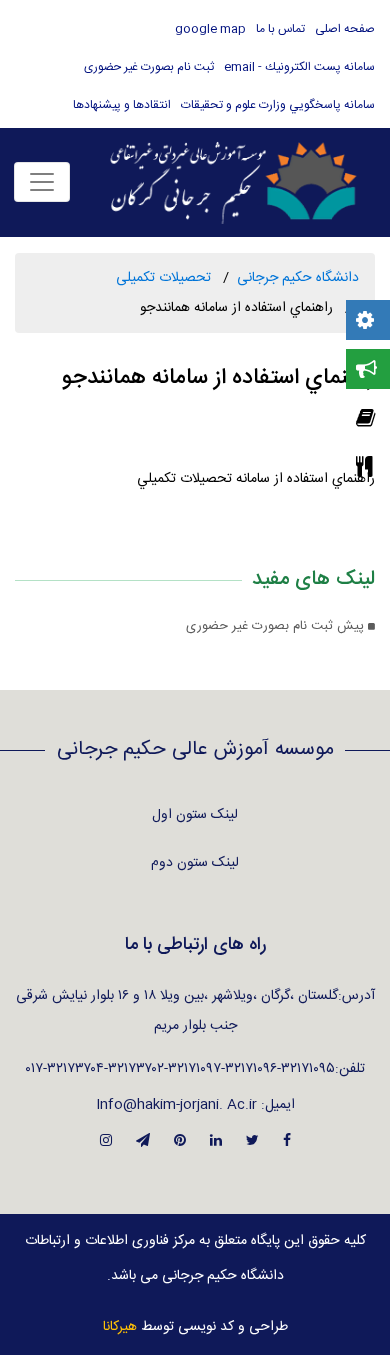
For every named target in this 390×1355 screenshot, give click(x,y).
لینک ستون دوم (195, 863)
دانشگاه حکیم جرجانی (298, 278)
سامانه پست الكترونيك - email (299, 67)
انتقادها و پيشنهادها (122, 105)
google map (210, 29)
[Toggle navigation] (42, 182)
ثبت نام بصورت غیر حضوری (149, 67)
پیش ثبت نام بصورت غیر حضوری (277, 626)
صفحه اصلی (345, 29)
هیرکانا (120, 1327)
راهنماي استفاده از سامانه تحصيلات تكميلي (256, 479)
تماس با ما (280, 29)
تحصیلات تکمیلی (163, 278)
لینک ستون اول (195, 815)
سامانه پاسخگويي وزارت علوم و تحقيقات (278, 105)
